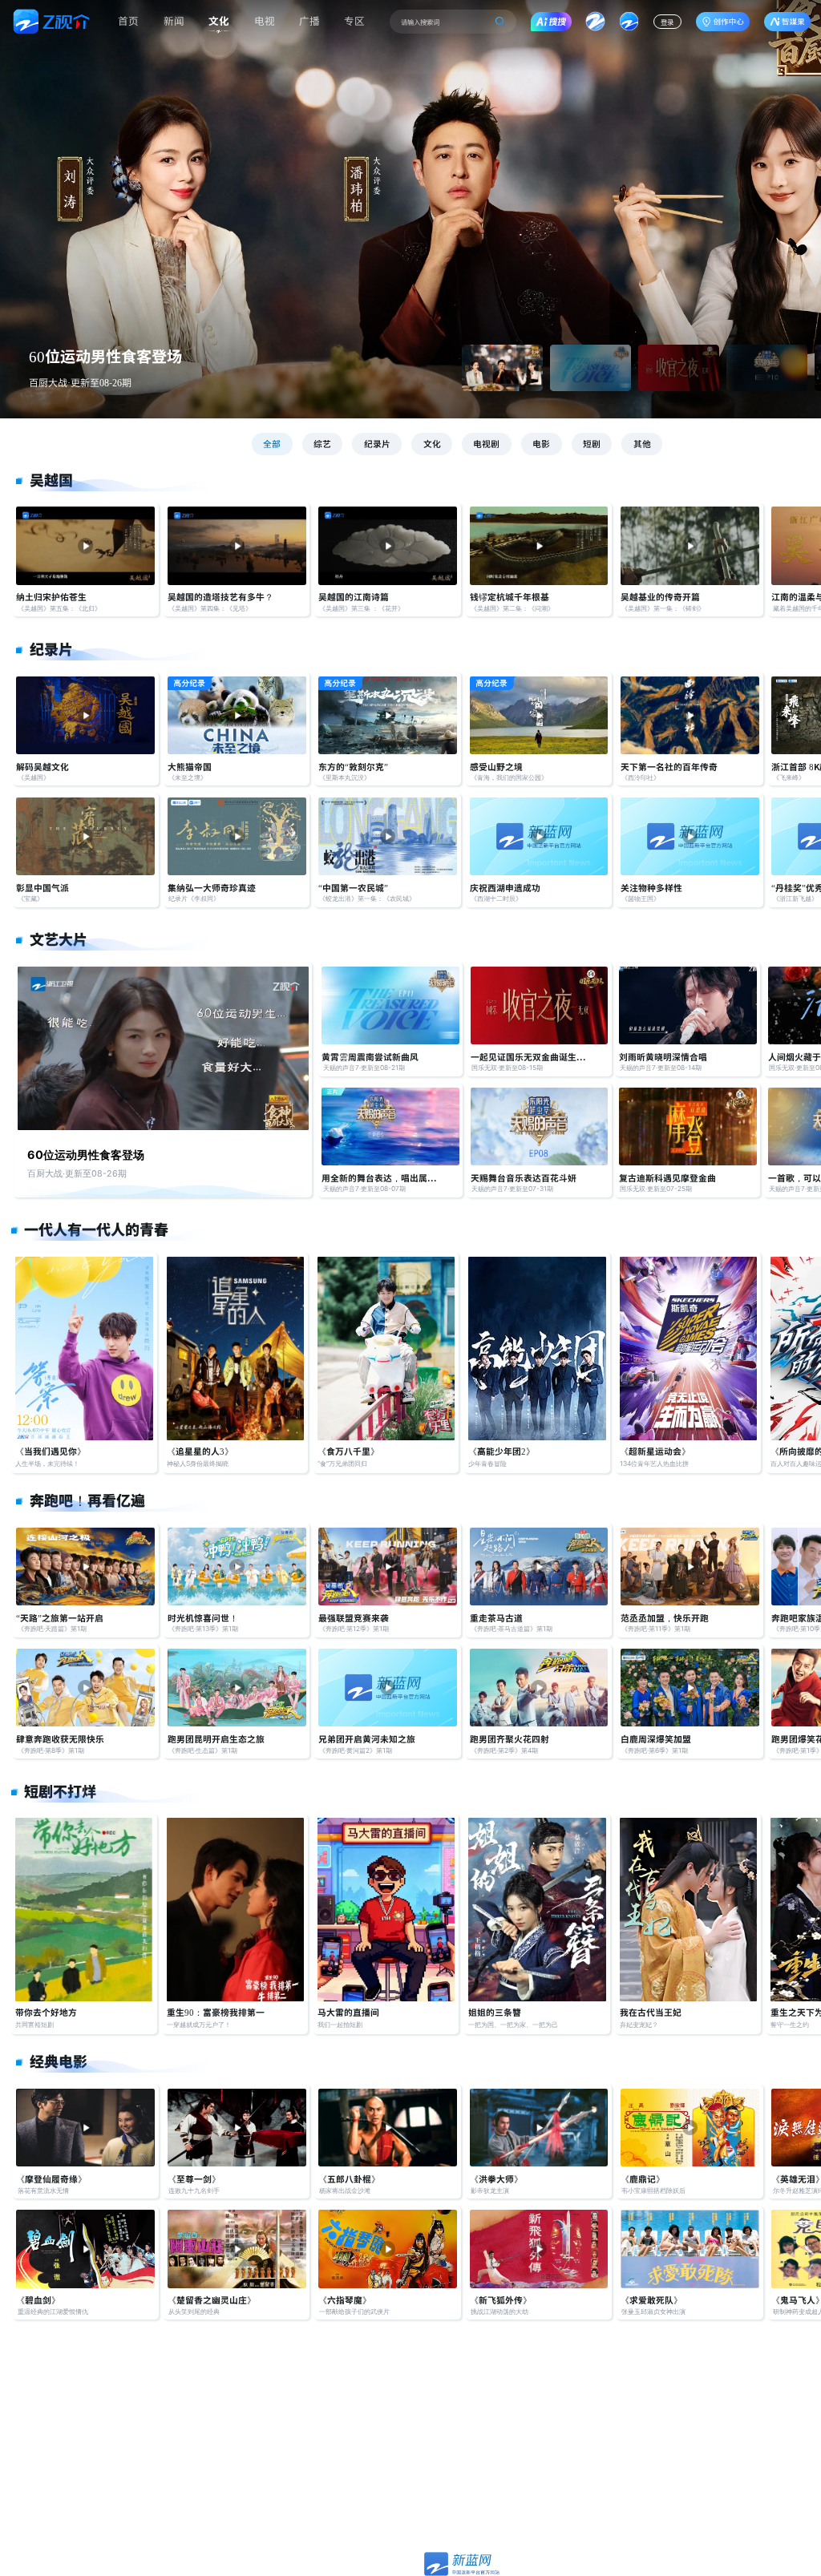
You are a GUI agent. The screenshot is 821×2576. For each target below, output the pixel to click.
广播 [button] (309, 20)
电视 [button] (265, 20)
